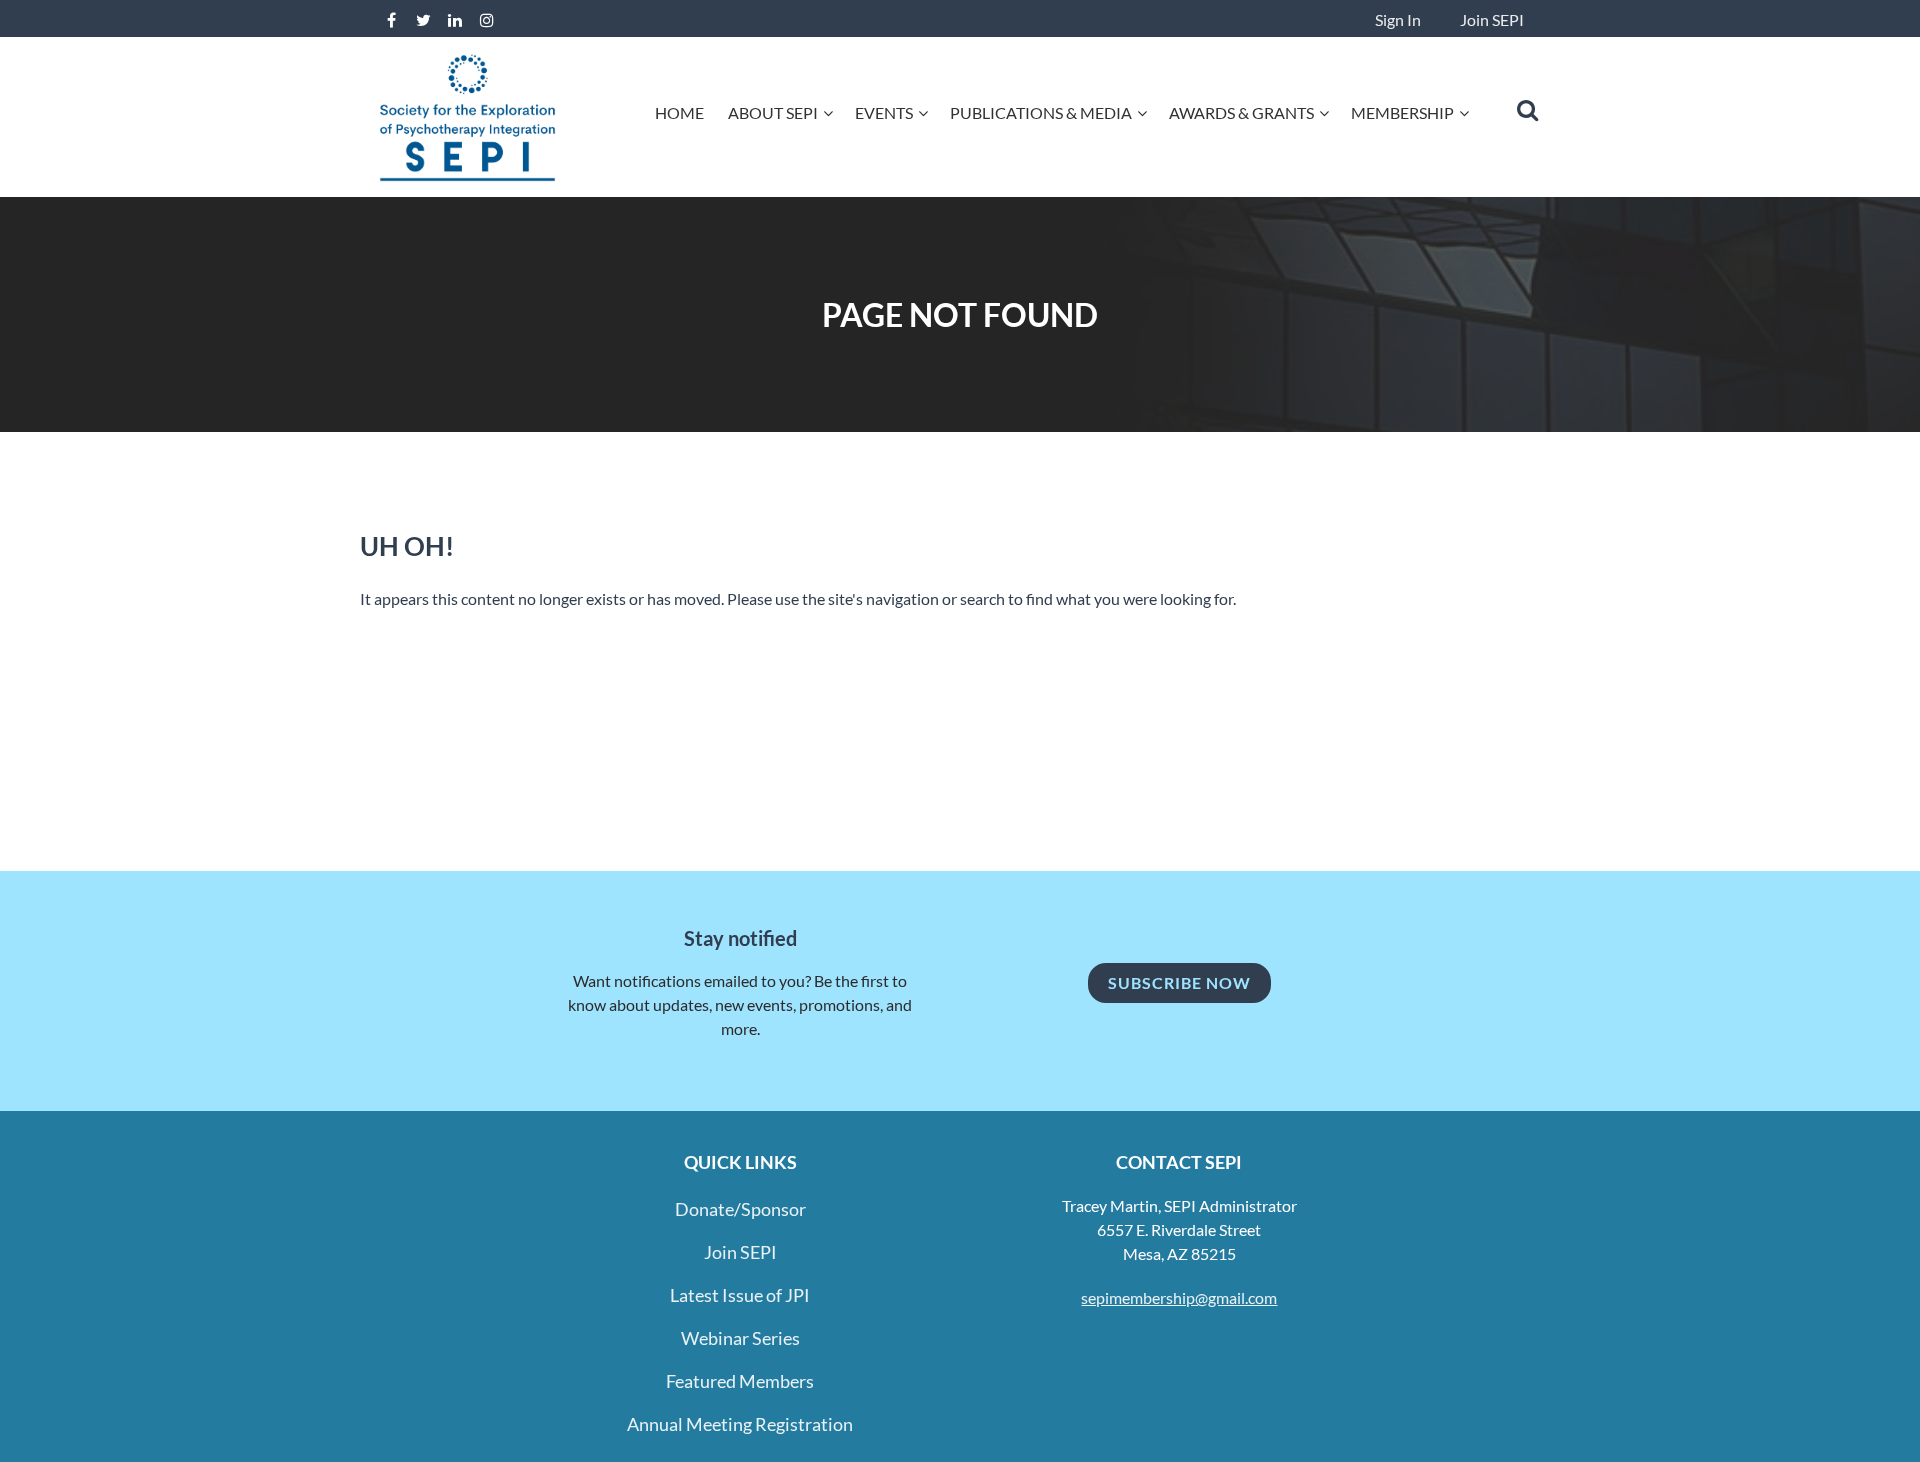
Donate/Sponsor (740, 1209)
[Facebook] (391, 20)
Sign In (1398, 19)
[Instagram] (487, 20)
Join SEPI (1492, 19)
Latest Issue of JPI (740, 1295)
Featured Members (740, 1381)
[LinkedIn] (455, 20)
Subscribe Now (1179, 982)
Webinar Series (740, 1338)
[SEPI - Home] (467, 179)
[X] (423, 20)
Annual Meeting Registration (740, 1424)
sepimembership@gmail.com (1179, 1297)
